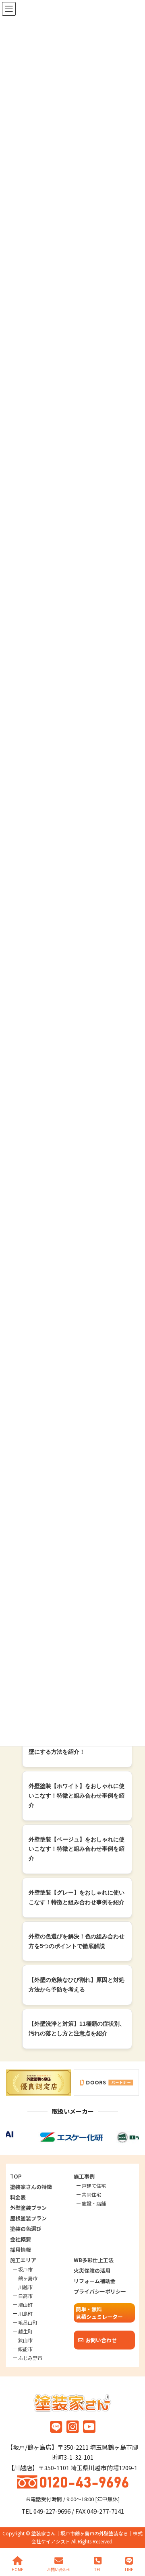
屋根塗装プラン (28, 2218)
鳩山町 (25, 2305)
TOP (16, 2176)
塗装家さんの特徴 (31, 2187)
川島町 (25, 2313)
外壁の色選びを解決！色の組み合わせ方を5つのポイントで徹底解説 (77, 1941)
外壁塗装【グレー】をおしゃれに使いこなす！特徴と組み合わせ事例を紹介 (77, 1897)
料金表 (18, 2197)
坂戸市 (25, 2269)
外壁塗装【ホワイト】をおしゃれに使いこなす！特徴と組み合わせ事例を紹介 (77, 1796)
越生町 (25, 2331)
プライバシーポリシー (100, 2291)
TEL (98, 2569)
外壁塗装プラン (28, 2208)
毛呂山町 (28, 2322)
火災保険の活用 (92, 2270)
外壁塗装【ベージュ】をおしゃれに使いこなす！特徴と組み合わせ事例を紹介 (77, 1849)
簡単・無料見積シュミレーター (99, 2313)
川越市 (25, 2287)
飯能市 (25, 2349)
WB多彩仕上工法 (94, 2260)
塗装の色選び (26, 2229)
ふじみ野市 (30, 2358)
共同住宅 (91, 2194)
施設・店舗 (94, 2203)
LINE (129, 2569)
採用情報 (21, 2250)
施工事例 (84, 2176)
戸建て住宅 (94, 2186)
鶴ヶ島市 (28, 2278)
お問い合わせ (101, 2340)
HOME (18, 2569)
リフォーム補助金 (95, 2281)
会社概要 (21, 2239)
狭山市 (25, 2340)
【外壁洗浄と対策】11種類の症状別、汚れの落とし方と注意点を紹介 (77, 2028)
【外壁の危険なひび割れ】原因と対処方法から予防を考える (77, 1985)
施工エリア (23, 2260)
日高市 (25, 2296)
